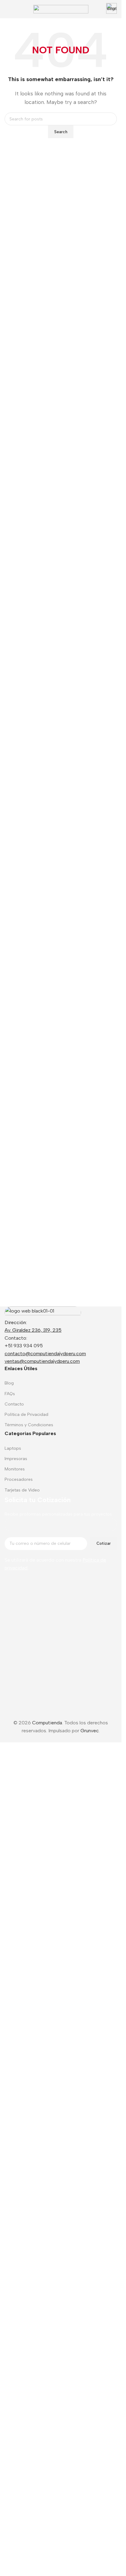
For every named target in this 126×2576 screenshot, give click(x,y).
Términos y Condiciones (29, 1425)
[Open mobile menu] (7, 9)
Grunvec (90, 2498)
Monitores (15, 1469)
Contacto (14, 1404)
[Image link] (43, 1312)
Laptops (13, 1448)
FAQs (10, 1394)
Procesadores (19, 1479)
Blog (9, 1383)
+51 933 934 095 (24, 1346)
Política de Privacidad (26, 1414)
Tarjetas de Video (22, 1490)
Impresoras (16, 1459)
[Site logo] (61, 9)
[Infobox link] (111, 9)
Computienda (47, 2490)
